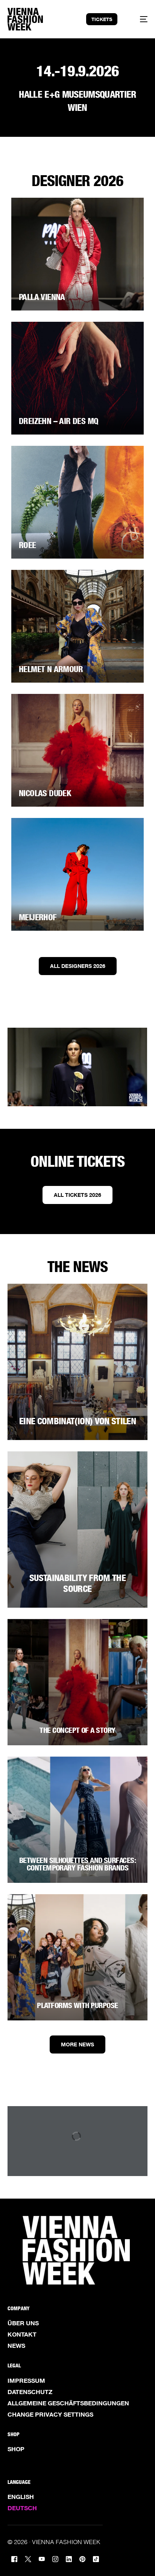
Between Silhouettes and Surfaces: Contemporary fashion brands (77, 1864)
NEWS (16, 2346)
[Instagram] (55, 2559)
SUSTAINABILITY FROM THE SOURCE (77, 1583)
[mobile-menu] (139, 19)
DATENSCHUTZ (30, 2392)
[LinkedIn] (69, 2559)
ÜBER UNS (23, 2323)
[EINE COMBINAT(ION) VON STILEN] (77, 1362)
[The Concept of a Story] (77, 1682)
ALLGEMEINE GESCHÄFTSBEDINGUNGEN (68, 2403)
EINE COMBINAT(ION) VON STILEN (77, 1421)
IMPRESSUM (26, 2381)
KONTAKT (22, 2334)
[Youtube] (42, 2559)
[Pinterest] (82, 2559)
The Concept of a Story (77, 1730)
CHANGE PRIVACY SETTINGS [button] (50, 2414)
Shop (16, 2449)
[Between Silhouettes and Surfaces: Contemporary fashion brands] (77, 1820)
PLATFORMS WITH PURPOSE (77, 2005)
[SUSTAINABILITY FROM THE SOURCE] (77, 1530)
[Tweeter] (28, 2559)
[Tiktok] (96, 2559)
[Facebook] (14, 2559)
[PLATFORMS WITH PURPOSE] (77, 1957)
